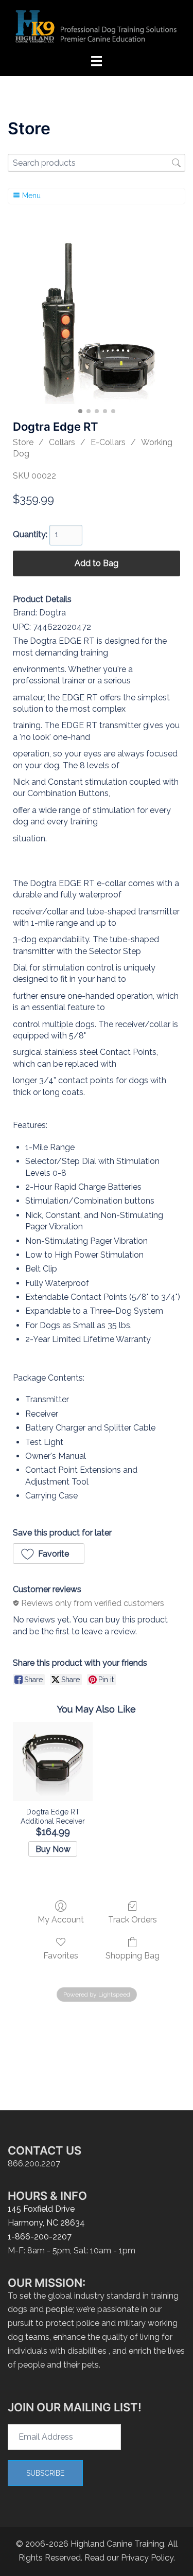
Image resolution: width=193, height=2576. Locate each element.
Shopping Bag (133, 1956)
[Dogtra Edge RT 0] (97, 320)
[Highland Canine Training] (97, 27)
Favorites (61, 1956)
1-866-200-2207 (40, 2237)
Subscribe (45, 2473)
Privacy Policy (147, 2558)
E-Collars (108, 442)
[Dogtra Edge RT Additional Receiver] (52, 1761)
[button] (49, 1554)
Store (23, 442)
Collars (62, 442)
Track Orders (133, 1920)
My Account (61, 1920)
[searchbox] (97, 163)
